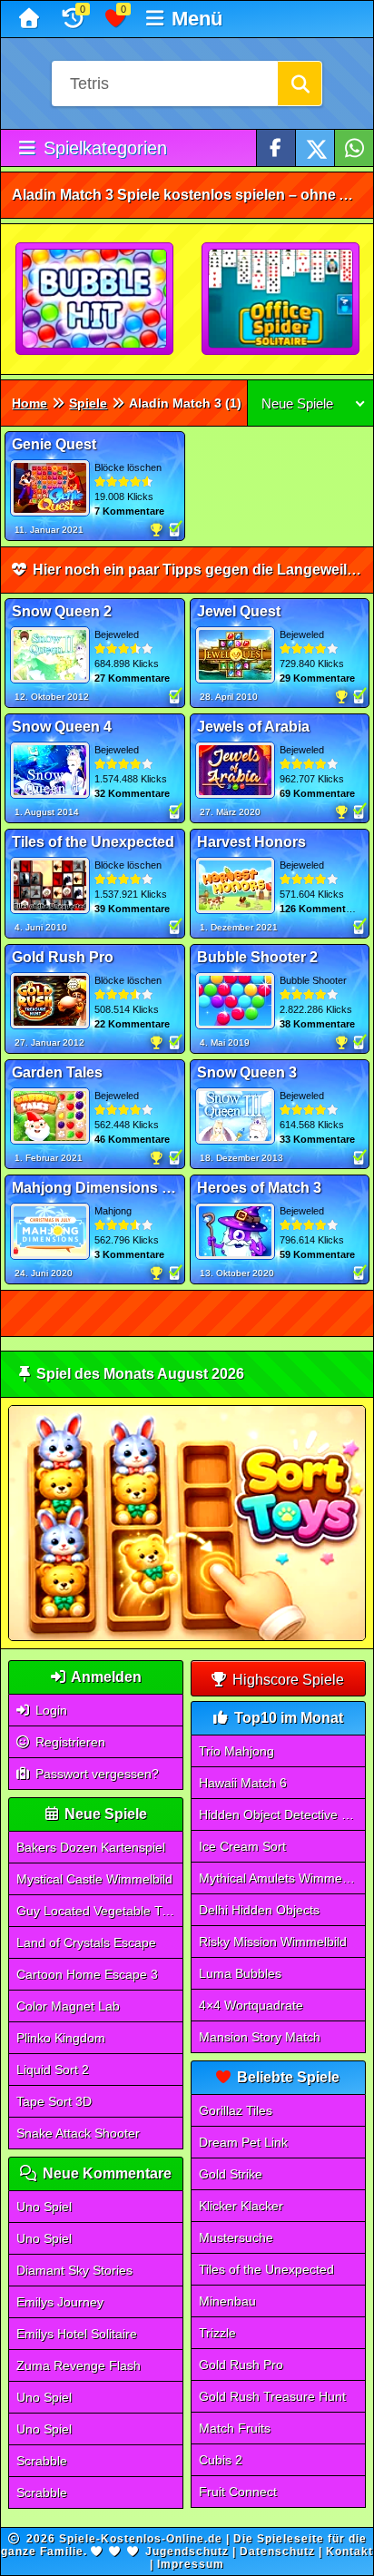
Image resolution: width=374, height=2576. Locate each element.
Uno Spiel (44, 2207)
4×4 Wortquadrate (251, 2005)
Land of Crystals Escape (86, 1942)
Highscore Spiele (286, 1680)
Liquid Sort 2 (53, 2070)
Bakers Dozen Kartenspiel (91, 1847)
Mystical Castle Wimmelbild (94, 1879)
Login (49, 1710)
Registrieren (69, 1742)
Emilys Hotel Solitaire (77, 2334)
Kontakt (349, 2551)
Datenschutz (277, 2551)
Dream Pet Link (243, 2142)
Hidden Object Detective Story (282, 1814)
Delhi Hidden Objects (259, 1910)
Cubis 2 (221, 2460)
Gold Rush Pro (241, 2365)
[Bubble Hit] (95, 300)
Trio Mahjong (236, 1751)
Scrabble (42, 2461)
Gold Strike (231, 2174)
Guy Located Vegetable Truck (100, 1911)
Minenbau (227, 2301)
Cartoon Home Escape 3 (87, 1974)
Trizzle (217, 2333)
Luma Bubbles (240, 1973)
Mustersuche (236, 2237)
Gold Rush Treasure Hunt (272, 2396)
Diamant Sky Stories (74, 2270)
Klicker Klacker (241, 2206)
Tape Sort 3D (54, 2101)
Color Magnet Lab (68, 2006)
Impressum (191, 2564)
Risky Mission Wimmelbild (273, 1942)
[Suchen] (300, 84)
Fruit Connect (238, 2492)
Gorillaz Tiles (236, 2110)
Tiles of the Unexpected (266, 2269)
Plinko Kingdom (61, 2038)
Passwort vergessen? (95, 1774)
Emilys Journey (60, 2302)
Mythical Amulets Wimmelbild (282, 1878)
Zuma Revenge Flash (79, 2365)
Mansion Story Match (260, 2037)
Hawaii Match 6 (243, 1783)
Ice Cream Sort (242, 1846)
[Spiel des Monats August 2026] (187, 1637)
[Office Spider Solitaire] (281, 300)
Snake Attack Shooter (78, 2133)
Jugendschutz (187, 2551)
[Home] (31, 19)
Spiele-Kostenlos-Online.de (141, 2539)
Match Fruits (235, 2428)
